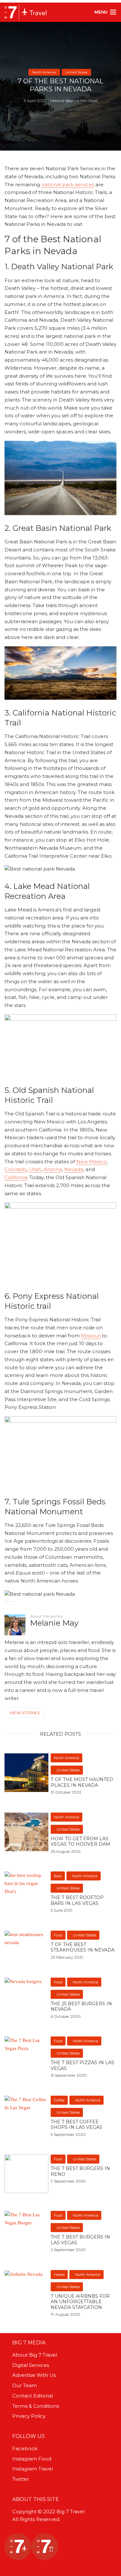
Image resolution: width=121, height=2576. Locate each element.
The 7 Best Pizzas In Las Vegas (82, 2066)
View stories (25, 1713)
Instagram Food (32, 2459)
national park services (68, 185)
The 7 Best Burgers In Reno (80, 2171)
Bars (58, 1876)
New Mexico (91, 1162)
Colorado (16, 1169)
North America (44, 72)
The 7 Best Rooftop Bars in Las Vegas (77, 1901)
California (16, 1177)
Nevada (74, 1169)
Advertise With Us (34, 2375)
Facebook (25, 2448)
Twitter (21, 2479)
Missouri (91, 1336)
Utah (35, 1169)
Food (58, 1935)
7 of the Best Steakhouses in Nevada (83, 1948)
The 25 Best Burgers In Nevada (81, 2007)
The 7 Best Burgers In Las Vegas (80, 2240)
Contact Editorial (33, 2396)
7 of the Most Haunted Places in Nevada (82, 1782)
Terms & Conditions (36, 2406)
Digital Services (31, 2365)
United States (76, 72)
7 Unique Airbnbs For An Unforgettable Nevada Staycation (80, 2302)
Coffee (59, 2100)
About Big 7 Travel (35, 2355)
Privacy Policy (29, 2416)
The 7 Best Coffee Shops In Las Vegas (76, 2125)
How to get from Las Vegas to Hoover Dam (81, 1842)
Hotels (59, 2275)
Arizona (53, 1169)
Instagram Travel (33, 2469)
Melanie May (62, 101)
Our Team (25, 2385)
